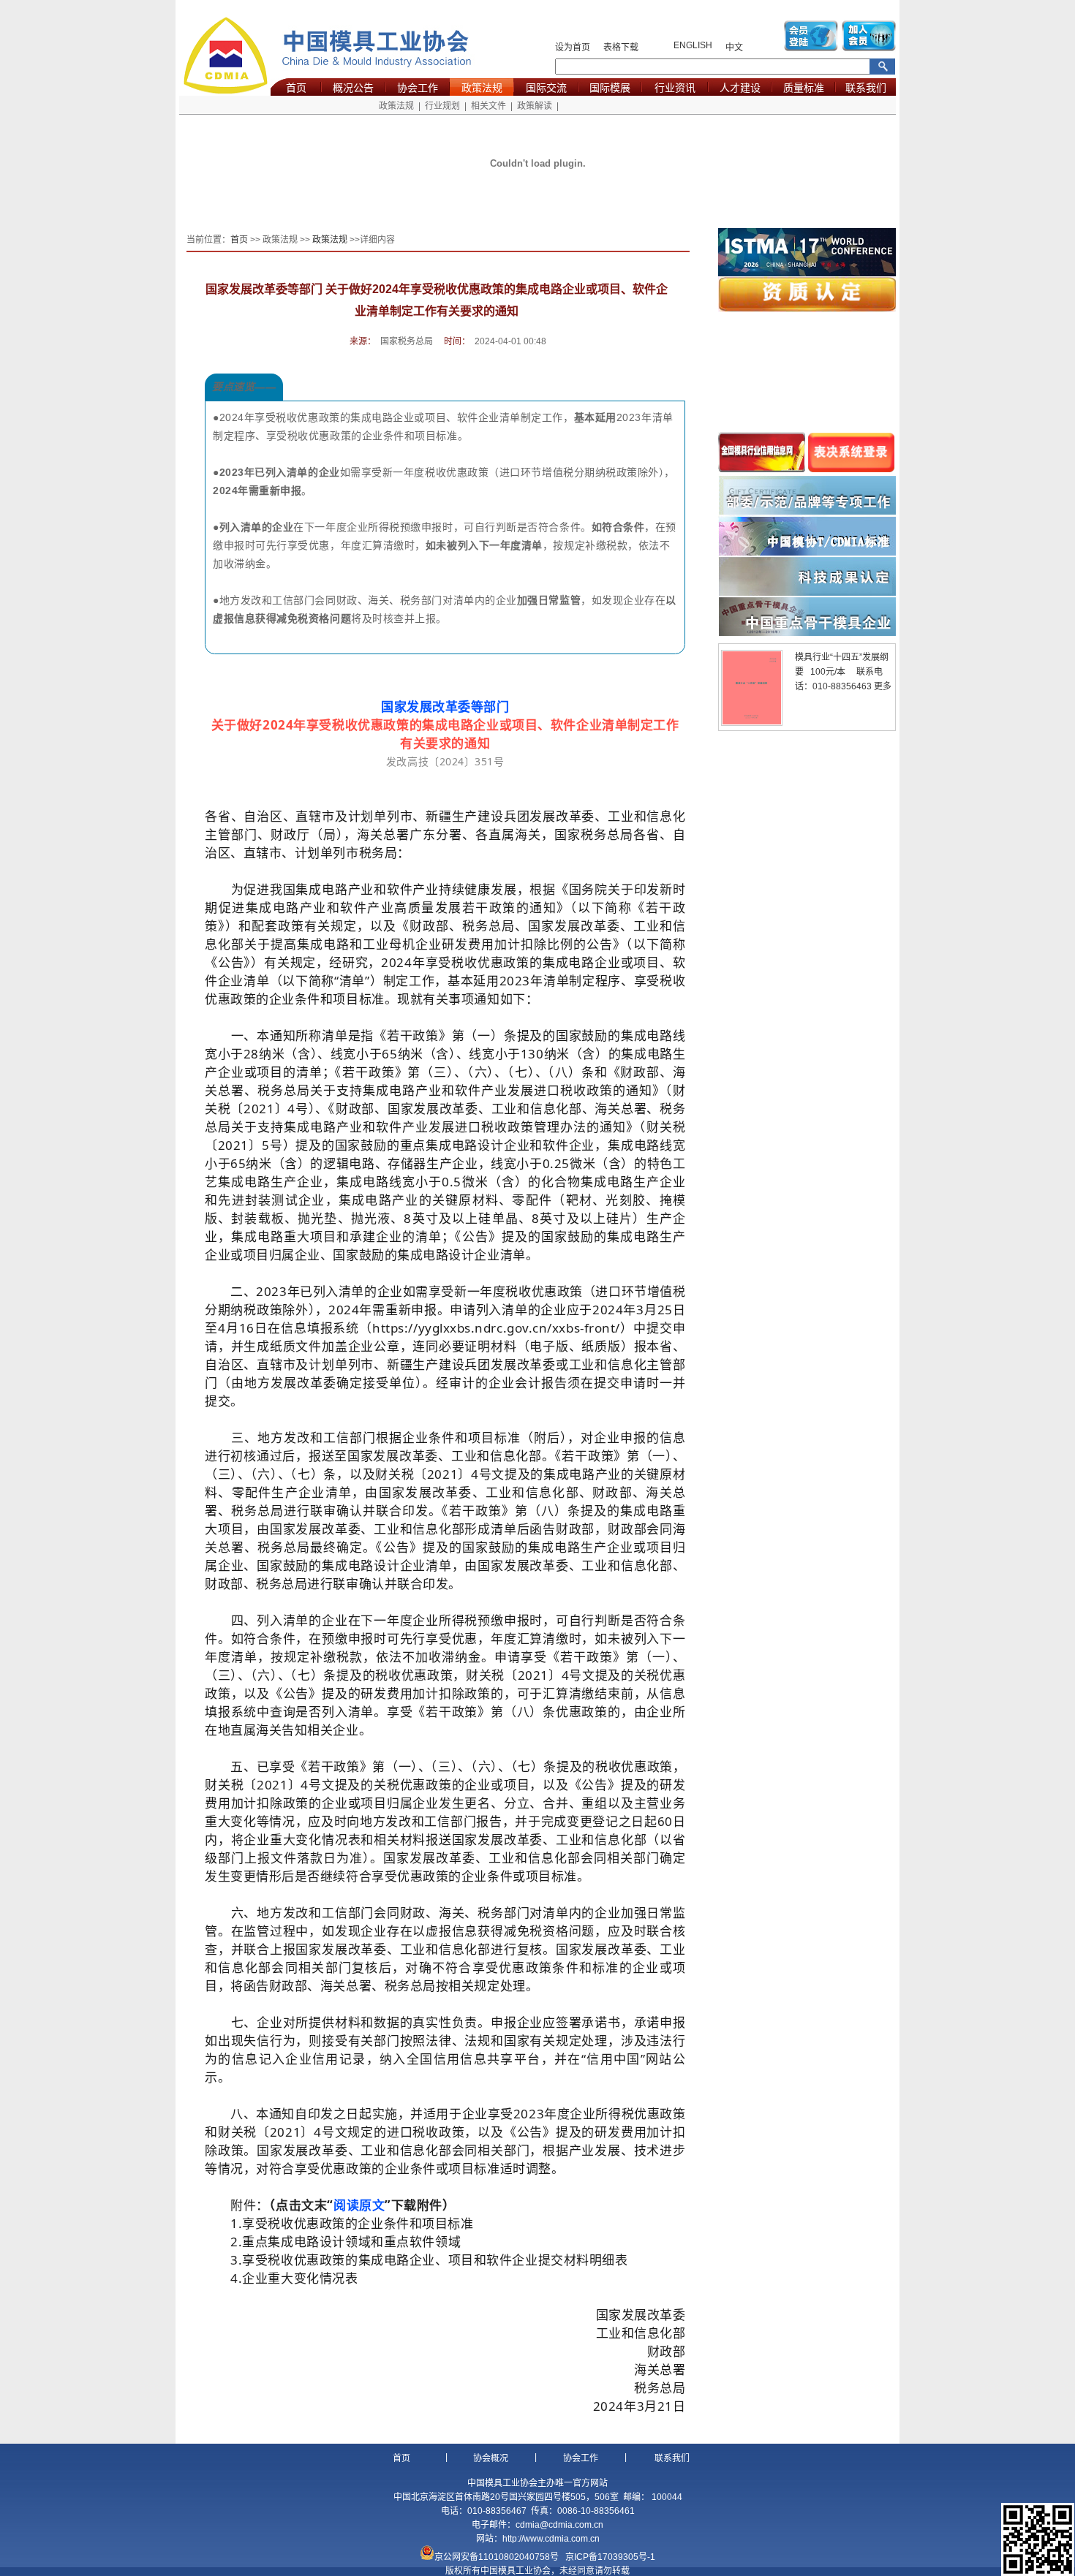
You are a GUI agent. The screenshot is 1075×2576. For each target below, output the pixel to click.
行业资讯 (675, 88)
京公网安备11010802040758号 (497, 2557)
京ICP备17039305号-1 (610, 2557)
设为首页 (573, 48)
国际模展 (610, 88)
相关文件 (489, 106)
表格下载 (621, 48)
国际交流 (546, 88)
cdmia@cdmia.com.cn (559, 2525)
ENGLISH (693, 45)
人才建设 (740, 88)
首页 (296, 88)
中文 (734, 48)
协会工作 (418, 88)
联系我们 (866, 88)
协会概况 (491, 2458)
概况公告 (353, 88)
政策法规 (482, 88)
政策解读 (535, 106)
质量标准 (804, 88)
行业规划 (442, 106)
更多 (883, 686)
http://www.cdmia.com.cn (551, 2539)
